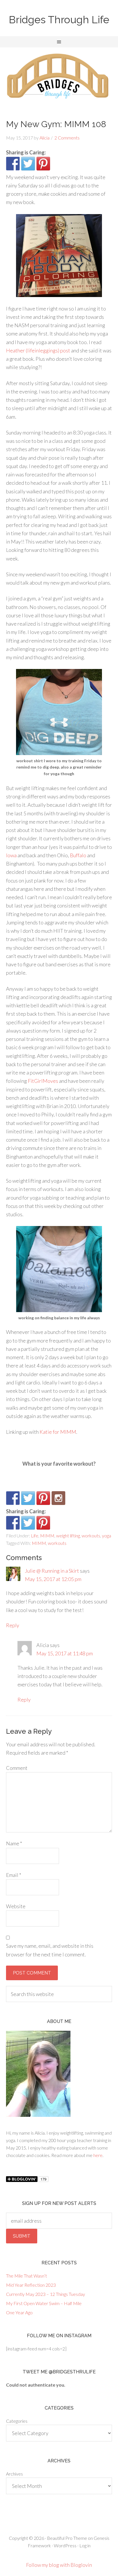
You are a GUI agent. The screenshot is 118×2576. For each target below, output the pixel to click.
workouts (91, 1536)
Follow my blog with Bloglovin (59, 2565)
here (98, 2155)
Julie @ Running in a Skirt (52, 1571)
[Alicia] (43, 1498)
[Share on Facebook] (13, 164)
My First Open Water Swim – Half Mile (44, 2303)
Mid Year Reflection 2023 (31, 2285)
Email (14, 1875)
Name (14, 1843)
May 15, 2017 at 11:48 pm (65, 1653)
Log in (85, 2545)
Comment (17, 1768)
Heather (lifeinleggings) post (38, 350)
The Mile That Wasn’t (26, 2276)
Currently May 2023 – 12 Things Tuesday (46, 2294)
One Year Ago (19, 2312)
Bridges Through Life (59, 20)
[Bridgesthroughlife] (58, 1498)
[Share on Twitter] (28, 164)
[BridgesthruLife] (28, 1498)
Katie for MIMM (58, 1432)
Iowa (11, 855)
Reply (13, 1625)
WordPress (65, 2545)
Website (16, 1906)
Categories (17, 2421)
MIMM (47, 1536)
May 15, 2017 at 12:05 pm (53, 1579)
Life (35, 1536)
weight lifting (68, 1536)
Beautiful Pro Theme (67, 2538)
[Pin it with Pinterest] (43, 164)
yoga (107, 1536)
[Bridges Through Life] (13, 1498)
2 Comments (67, 138)
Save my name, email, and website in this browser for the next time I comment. (50, 1950)
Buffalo (78, 855)
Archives (14, 2474)
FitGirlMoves (43, 1081)
